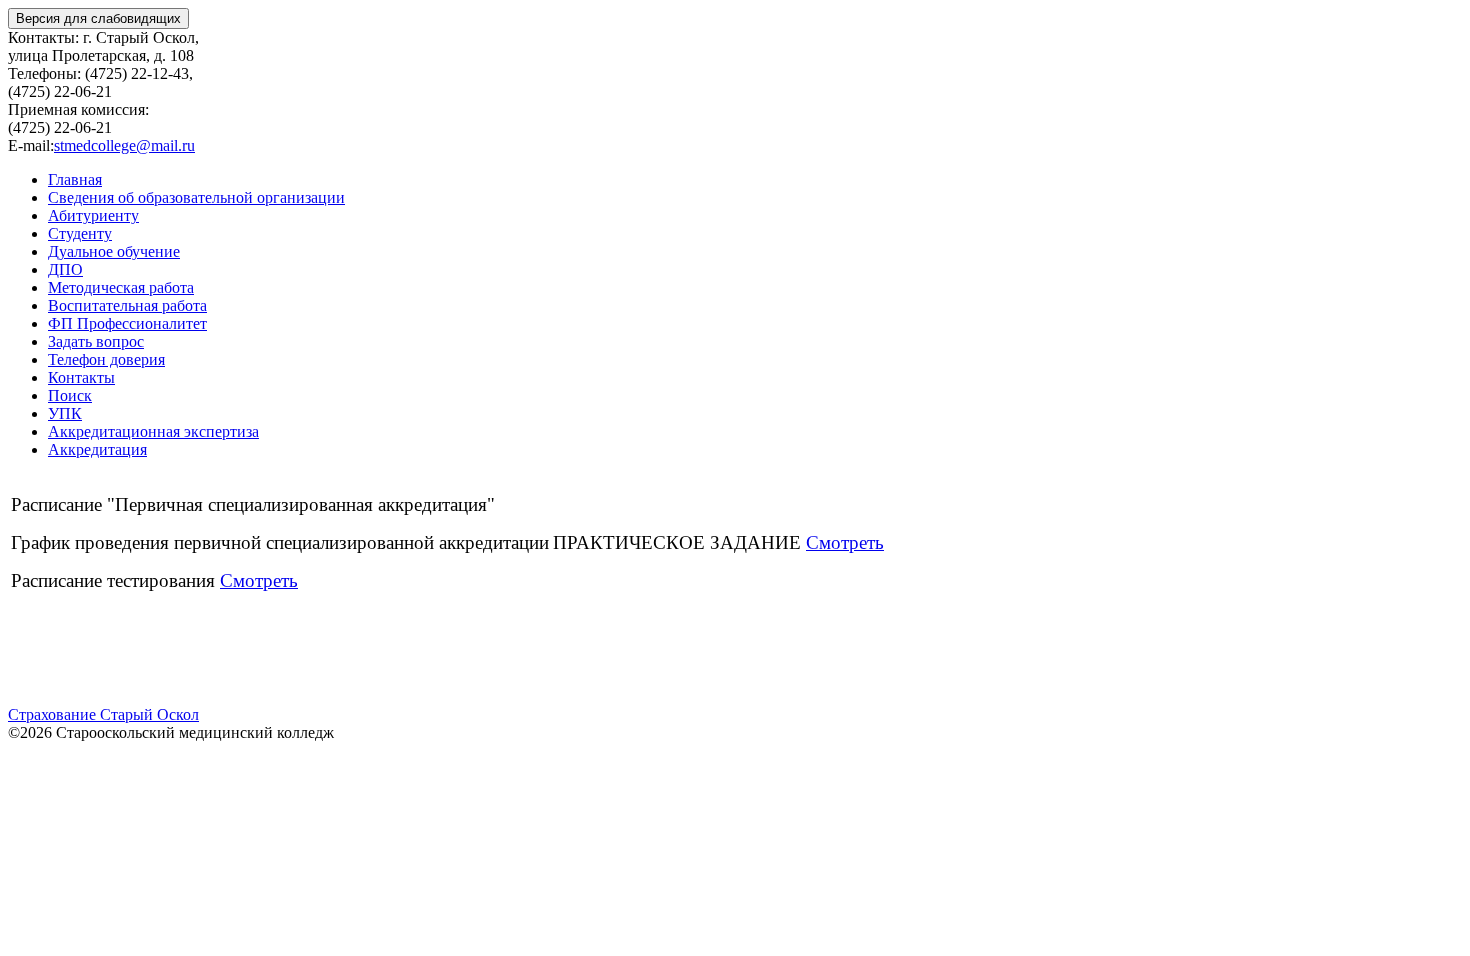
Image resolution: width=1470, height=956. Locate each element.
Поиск (70, 395)
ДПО (65, 269)
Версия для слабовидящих (98, 18)
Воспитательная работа (127, 305)
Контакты (81, 377)
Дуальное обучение (114, 251)
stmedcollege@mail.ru (124, 145)
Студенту (80, 233)
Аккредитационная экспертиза (153, 431)
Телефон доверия (106, 359)
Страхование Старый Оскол (103, 714)
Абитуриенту (93, 215)
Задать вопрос (96, 341)
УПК (65, 413)
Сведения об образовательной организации (196, 197)
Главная (75, 179)
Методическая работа (121, 287)
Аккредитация (97, 449)
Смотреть (845, 542)
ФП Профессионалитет (127, 323)
